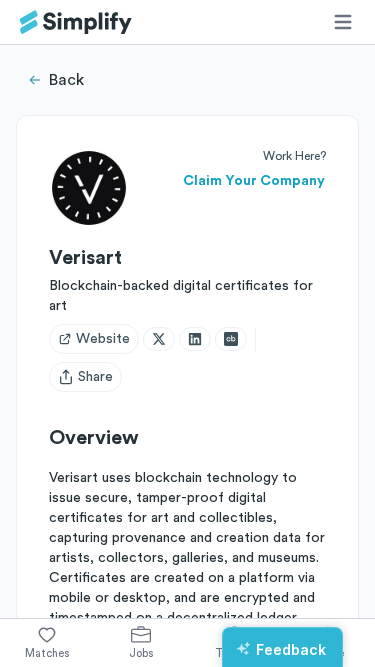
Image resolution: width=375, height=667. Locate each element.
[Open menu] (343, 22)
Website (103, 339)
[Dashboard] (76, 22)
